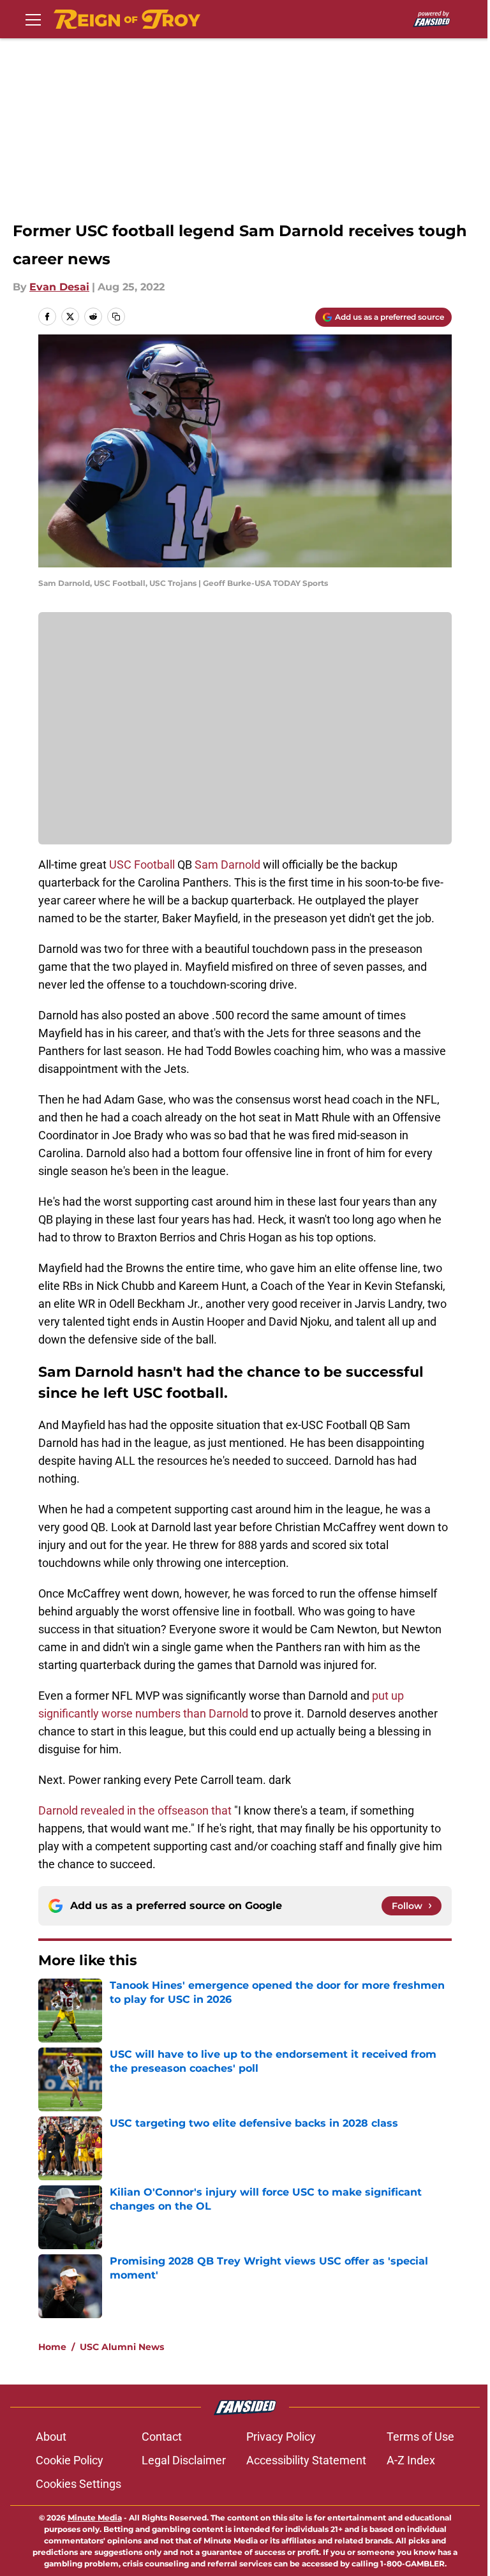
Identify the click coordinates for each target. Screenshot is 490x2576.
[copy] (116, 317)
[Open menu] (33, 19)
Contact (162, 2437)
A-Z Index (411, 2460)
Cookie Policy (70, 2460)
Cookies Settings (78, 2484)
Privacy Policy (281, 2437)
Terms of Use (420, 2437)
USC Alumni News (122, 2347)
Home (52, 2347)
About (51, 2437)
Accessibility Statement (306, 2460)
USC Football (142, 865)
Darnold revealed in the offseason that (135, 1810)
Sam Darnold (227, 865)
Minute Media (95, 2518)
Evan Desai (59, 287)
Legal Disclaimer (184, 2460)
